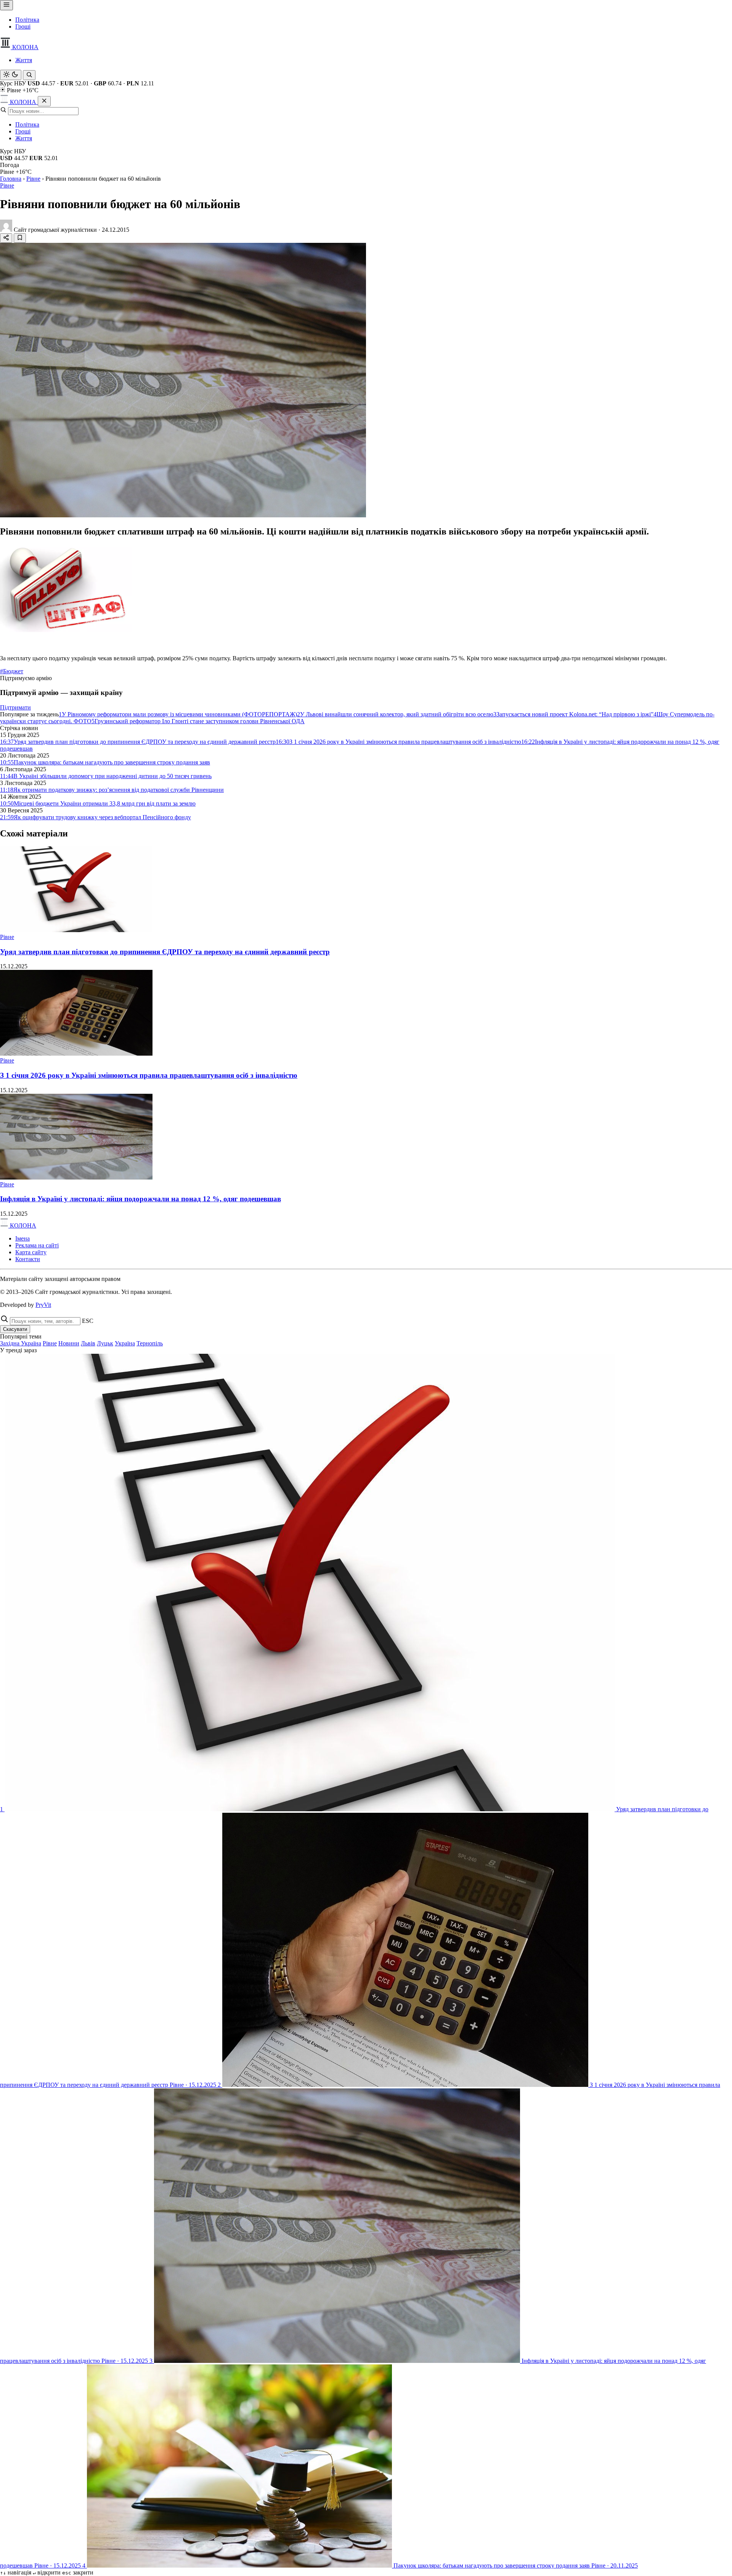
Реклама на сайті (37, 1245)
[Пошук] (29, 75)
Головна (11, 179)
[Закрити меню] (44, 101)
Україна (125, 1343)
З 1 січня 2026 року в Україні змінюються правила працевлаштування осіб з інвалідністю (149, 1075)
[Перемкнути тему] (11, 75)
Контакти (28, 1259)
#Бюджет (12, 671)
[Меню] (6, 5)
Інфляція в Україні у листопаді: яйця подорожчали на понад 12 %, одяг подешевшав (140, 1199)
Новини (69, 1343)
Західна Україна (21, 1343)
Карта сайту (31, 1252)
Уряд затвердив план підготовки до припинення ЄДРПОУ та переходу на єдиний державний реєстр (165, 952)
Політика (27, 20)
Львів (88, 1343)
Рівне (33, 179)
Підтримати (15, 707)
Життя (24, 60)
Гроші (23, 26)
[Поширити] (6, 238)
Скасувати (15, 1329)
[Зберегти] (20, 238)
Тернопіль (150, 1343)
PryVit (43, 1305)
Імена (22, 1238)
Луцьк (105, 1343)
